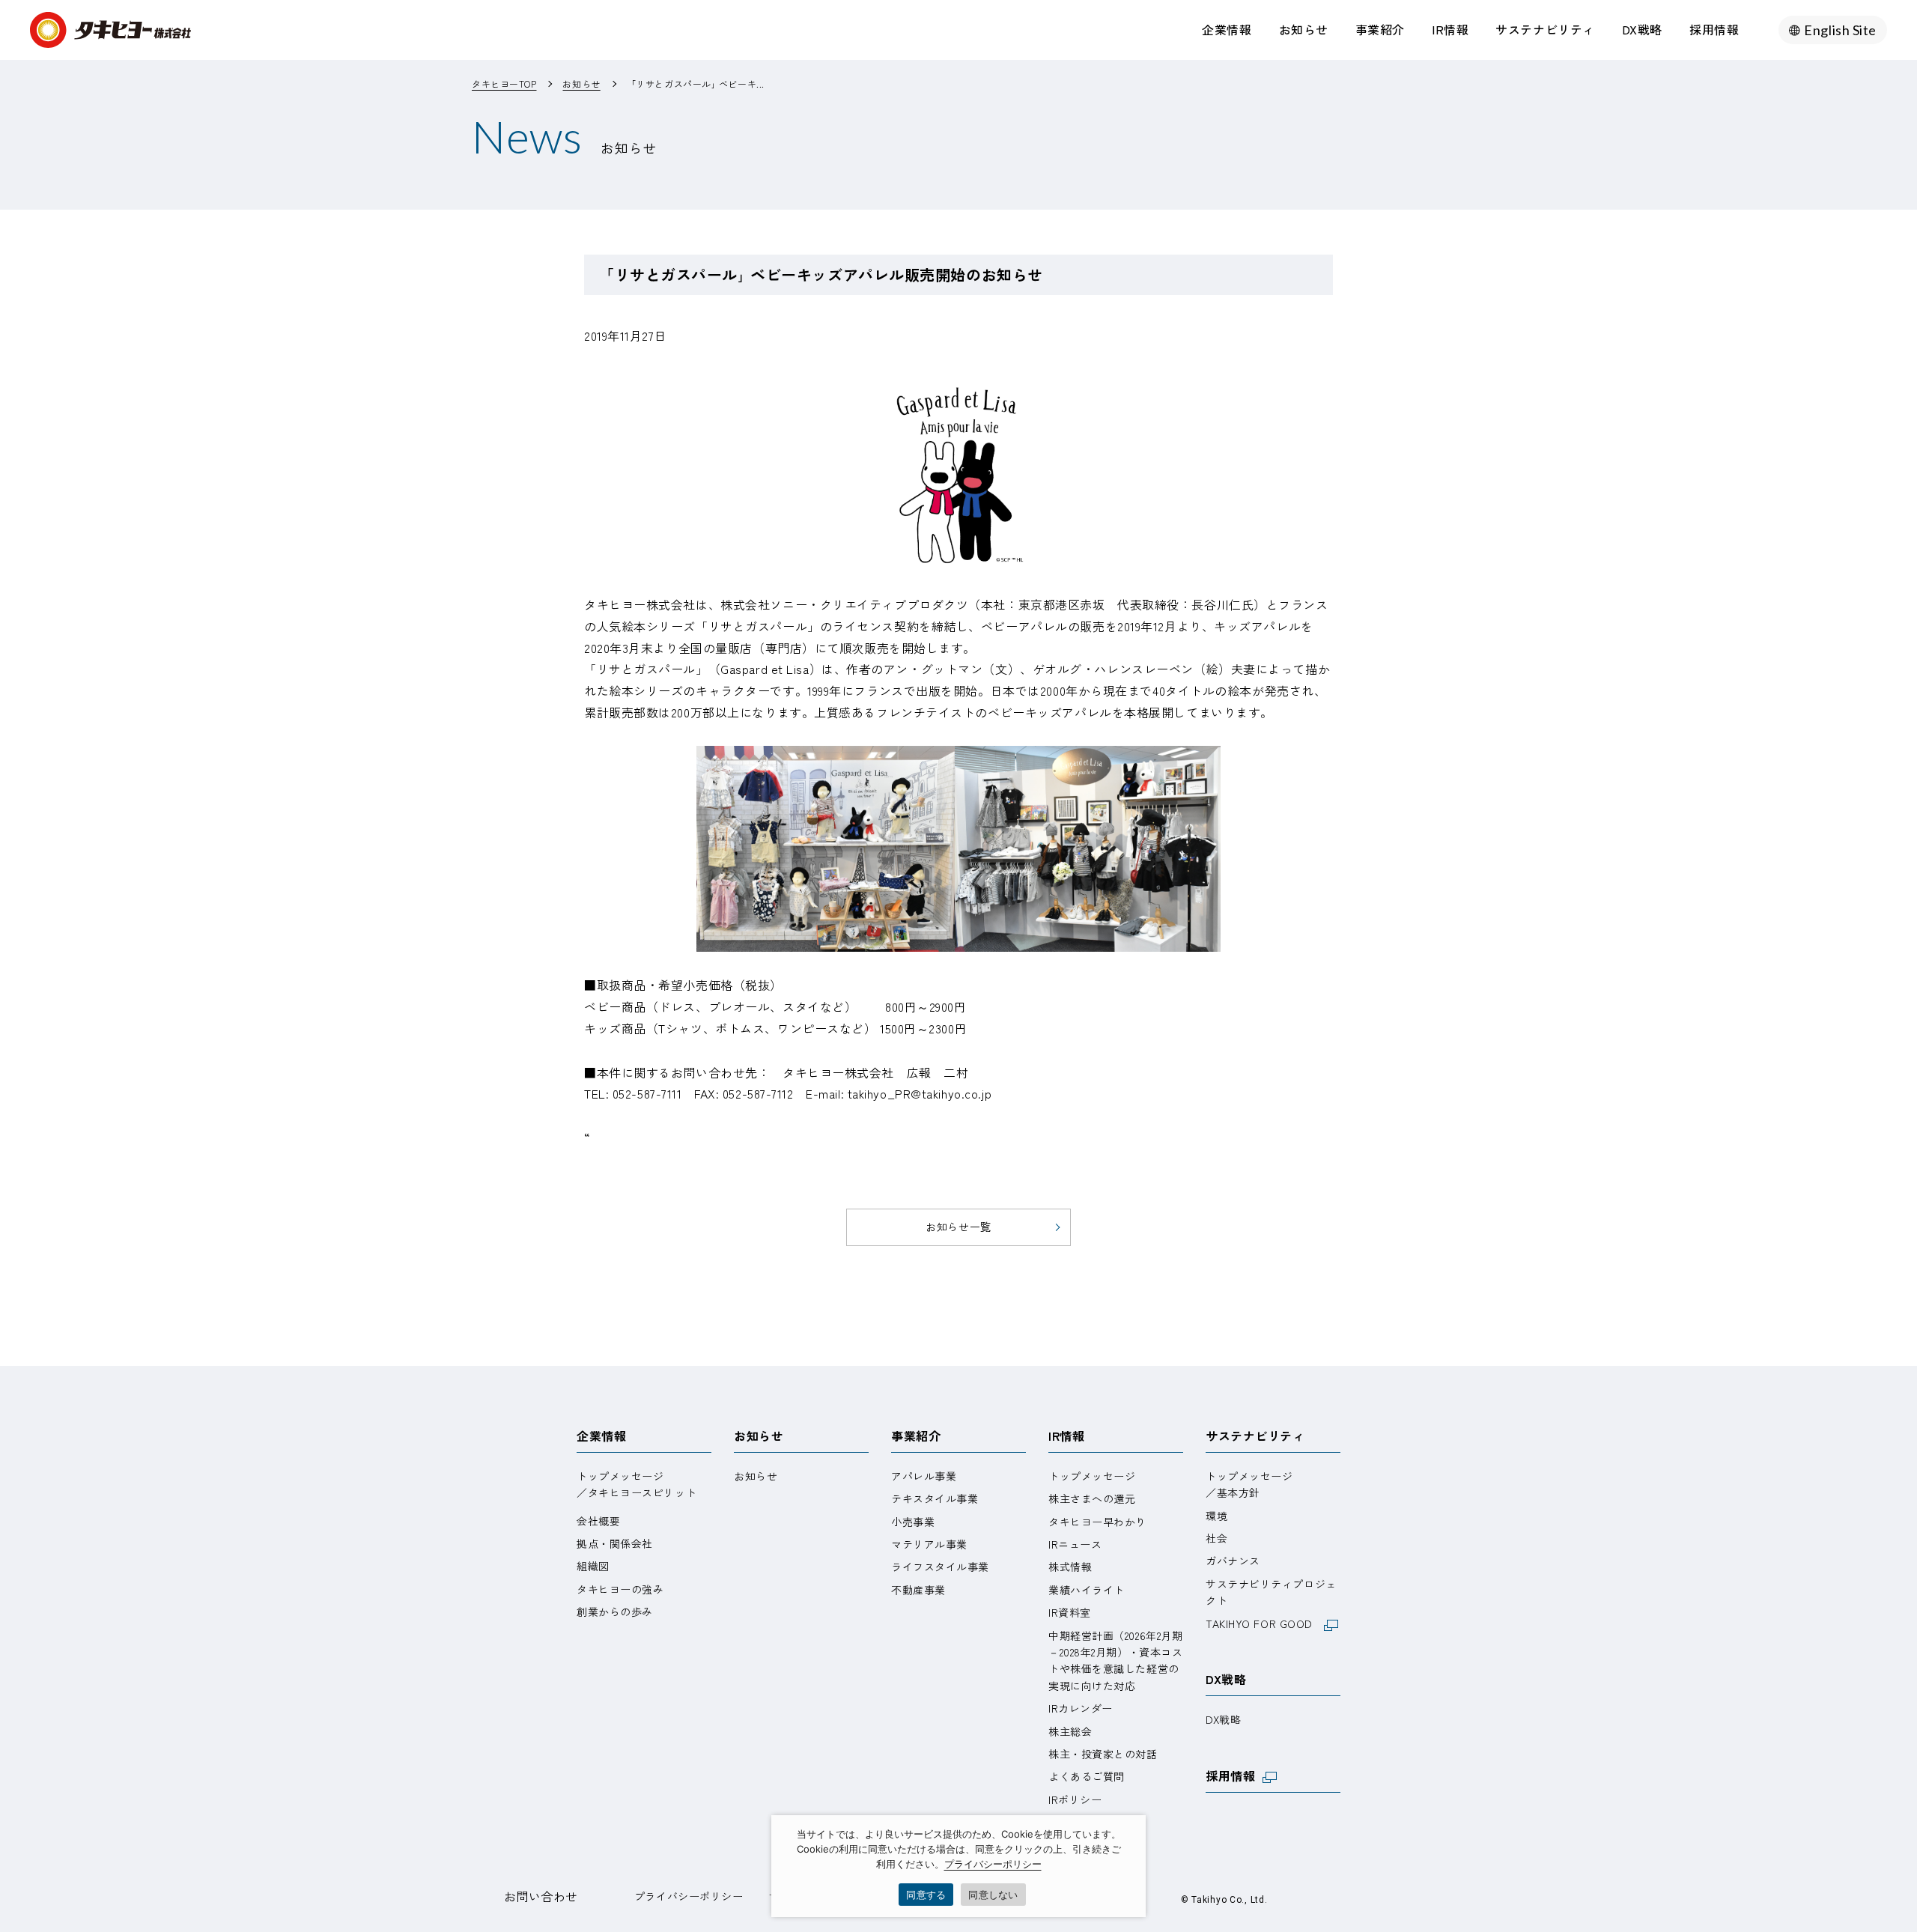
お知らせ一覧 (958, 1227)
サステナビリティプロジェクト (1271, 1592)
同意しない (993, 1895)
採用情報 (1714, 29)
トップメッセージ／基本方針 (1249, 1484)
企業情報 (1227, 29)
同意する (926, 1895)
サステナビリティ (1545, 29)
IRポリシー (1075, 1799)
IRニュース (1075, 1544)
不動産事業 (918, 1590)
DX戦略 (1642, 29)
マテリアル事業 (929, 1544)
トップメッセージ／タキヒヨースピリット (637, 1484)
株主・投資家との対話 (1103, 1754)
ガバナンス (1233, 1561)
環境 (1216, 1516)
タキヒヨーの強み (620, 1589)
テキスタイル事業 (935, 1498)
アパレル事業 (924, 1476)
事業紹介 (1380, 29)
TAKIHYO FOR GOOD (1265, 1623)
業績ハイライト (1087, 1590)
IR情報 (1450, 29)
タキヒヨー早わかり (1097, 1522)
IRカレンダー (1081, 1708)
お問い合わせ (541, 1896)
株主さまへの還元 (1092, 1498)
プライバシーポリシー (689, 1896)
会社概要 (598, 1521)
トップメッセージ (1092, 1476)
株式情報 (1070, 1567)
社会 (1216, 1538)
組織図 (593, 1566)
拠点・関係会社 (615, 1543)
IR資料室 (1070, 1612)
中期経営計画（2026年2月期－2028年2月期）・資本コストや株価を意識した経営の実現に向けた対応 (1115, 1661)
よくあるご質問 (1087, 1776)
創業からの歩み (615, 1611)
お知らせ (1304, 29)
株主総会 (1070, 1731)
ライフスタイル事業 (940, 1567)
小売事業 (913, 1522)
